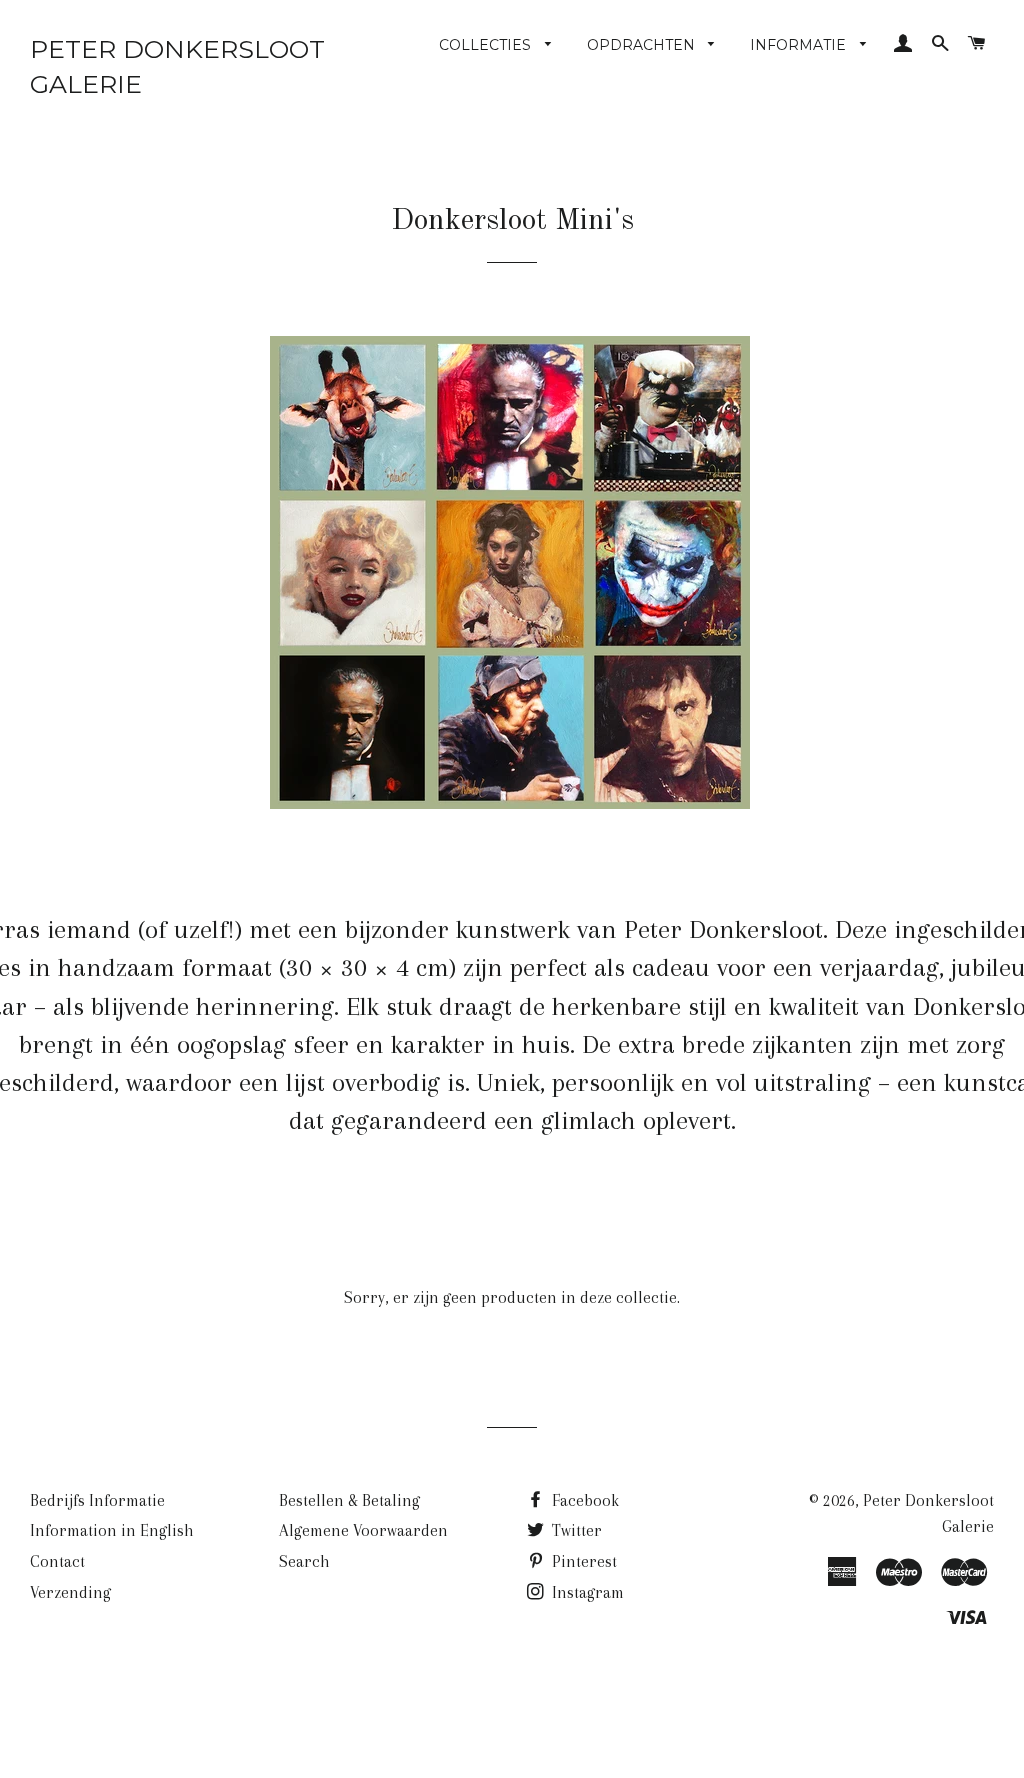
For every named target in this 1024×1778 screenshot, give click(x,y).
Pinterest (582, 1561)
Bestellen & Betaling (349, 1500)
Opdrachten (643, 45)
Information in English (112, 1530)
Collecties (487, 45)
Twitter (575, 1530)
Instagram (586, 1592)
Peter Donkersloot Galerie (177, 66)
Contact (57, 1561)
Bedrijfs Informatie (97, 1500)
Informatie (800, 45)
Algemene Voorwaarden (363, 1530)
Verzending (70, 1592)
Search (304, 1561)
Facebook (583, 1500)
